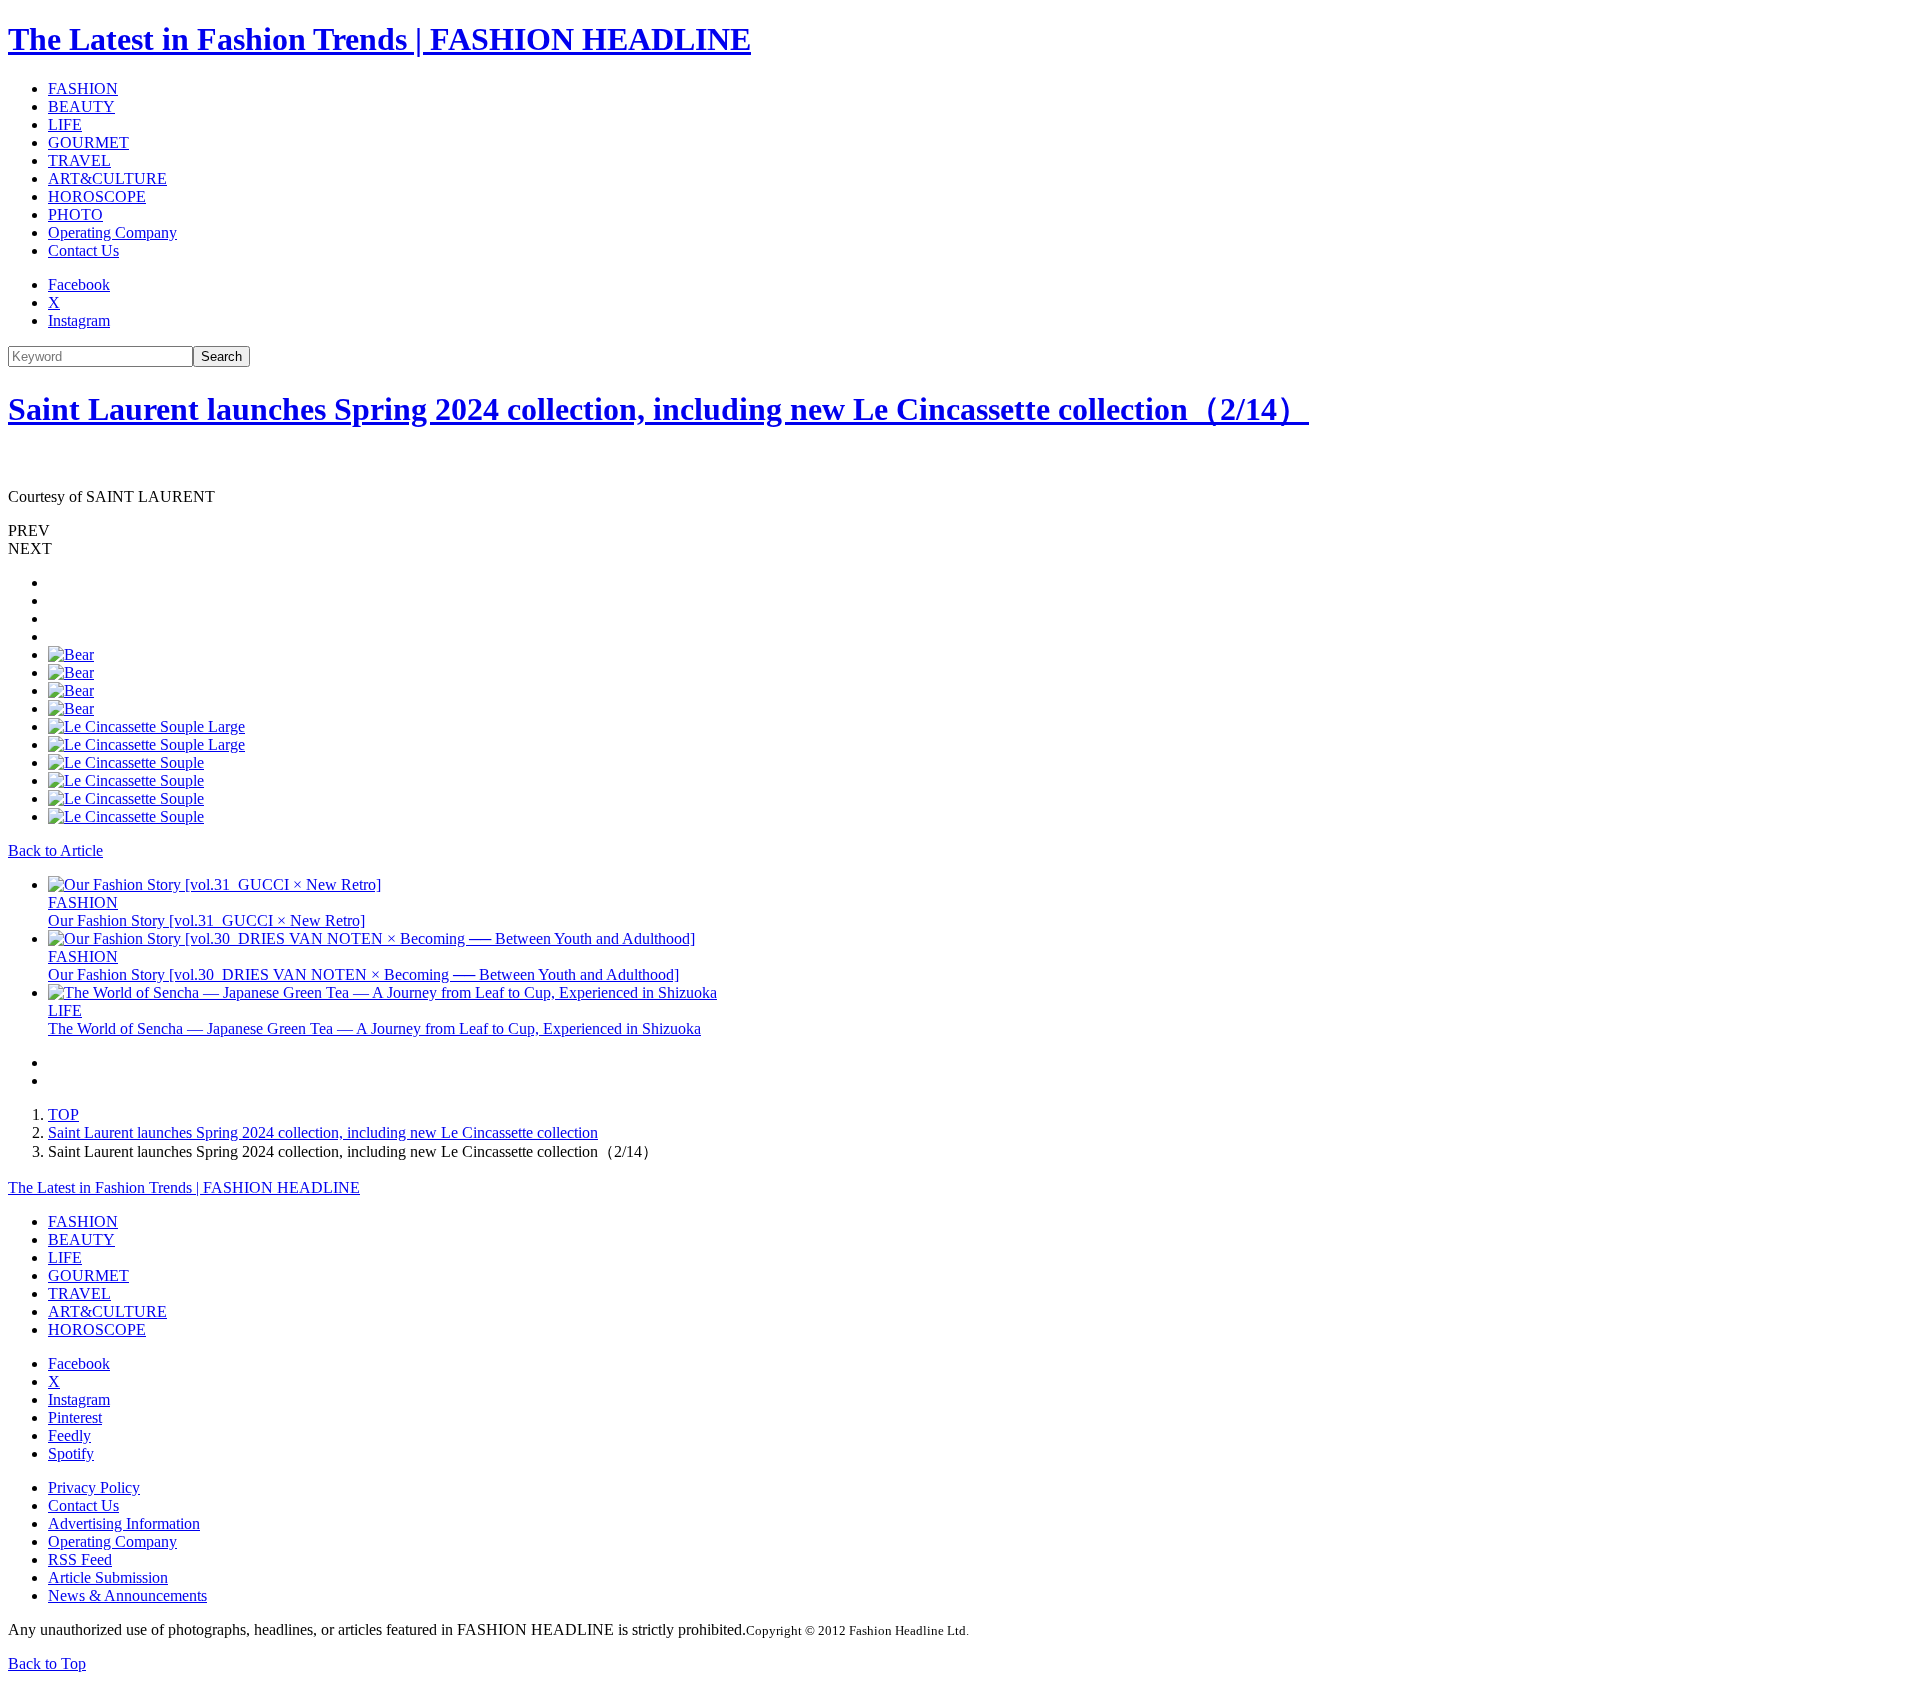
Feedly (69, 1435)
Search (221, 356)
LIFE (65, 124)
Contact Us (83, 250)
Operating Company (112, 232)
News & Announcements (127, 1595)
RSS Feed (80, 1559)
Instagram (79, 320)
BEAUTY (81, 106)
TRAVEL (79, 160)
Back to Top (47, 1663)
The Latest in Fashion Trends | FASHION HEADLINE (379, 39)
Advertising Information (124, 1523)
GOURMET (88, 142)
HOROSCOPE (97, 196)
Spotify (71, 1453)
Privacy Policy (94, 1487)
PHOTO (75, 214)
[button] (960, 531)
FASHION (83, 88)
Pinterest (75, 1417)
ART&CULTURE (107, 178)
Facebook (79, 284)
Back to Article (55, 850)
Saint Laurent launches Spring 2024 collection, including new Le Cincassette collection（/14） (658, 409)
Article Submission (108, 1577)
